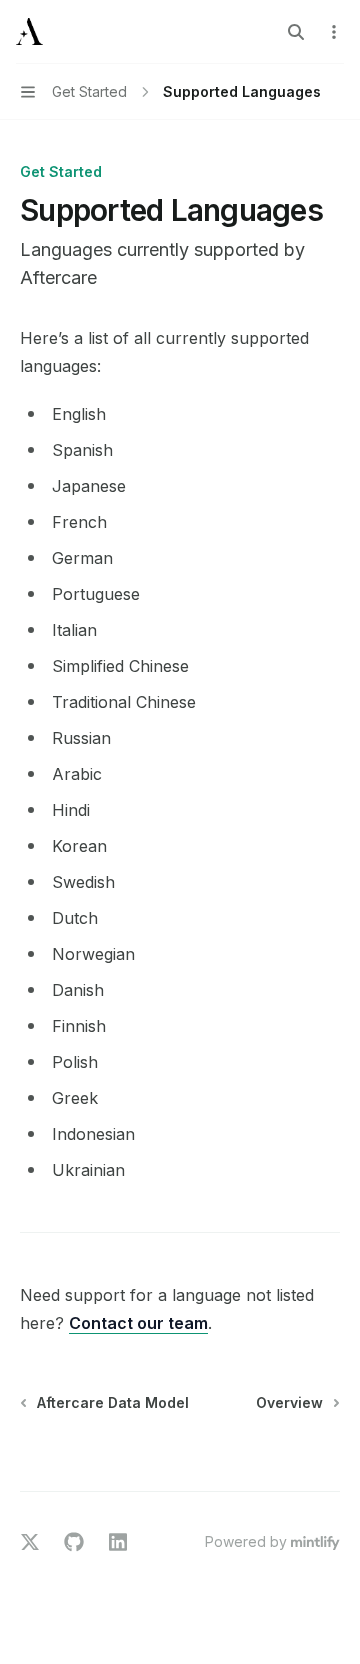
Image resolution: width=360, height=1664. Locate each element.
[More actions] (334, 32)
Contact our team (138, 1323)
